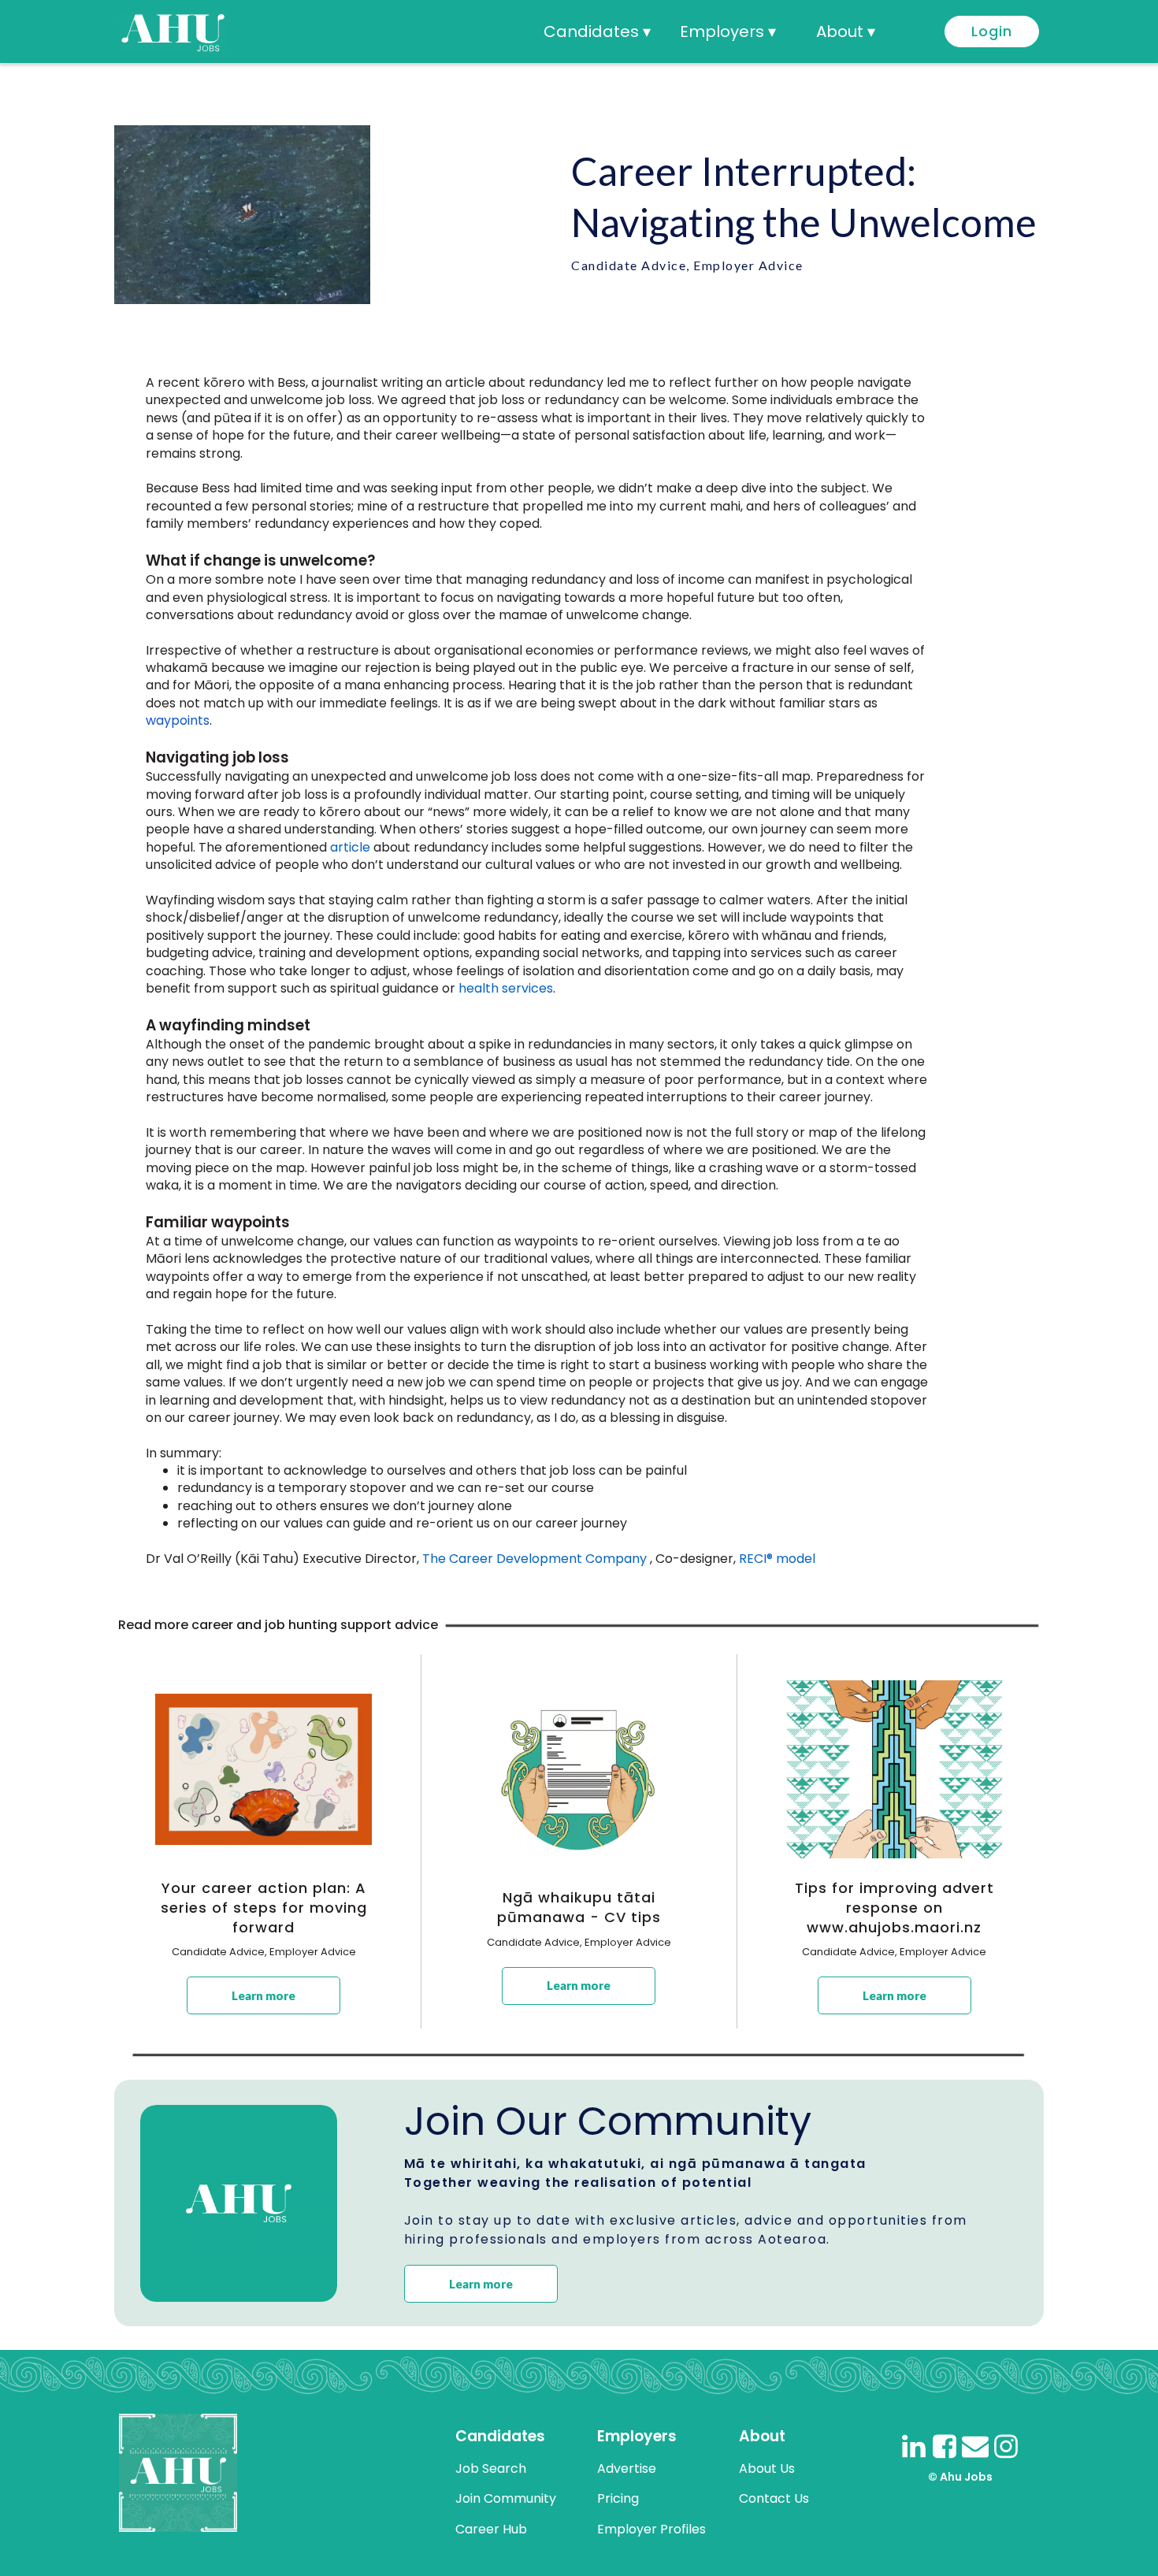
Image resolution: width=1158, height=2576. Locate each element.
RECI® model (777, 1559)
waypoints (178, 720)
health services (506, 988)
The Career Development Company (534, 1559)
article (350, 847)
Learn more (264, 1995)
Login (992, 31)
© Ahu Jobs (960, 2477)
